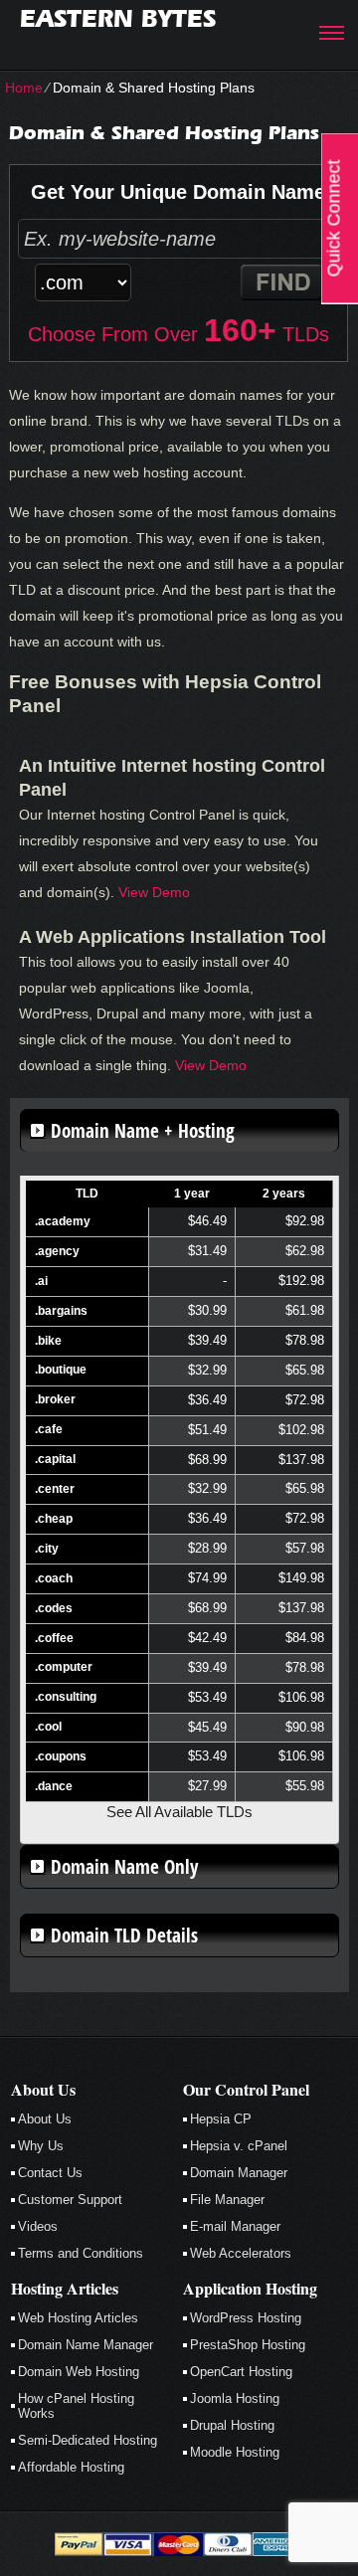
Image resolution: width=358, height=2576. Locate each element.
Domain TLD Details (124, 1935)
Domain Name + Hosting (143, 1131)
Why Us (41, 2146)
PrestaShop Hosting (248, 2345)
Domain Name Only (124, 1867)
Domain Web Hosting (79, 2372)
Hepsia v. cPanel (239, 2146)
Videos (38, 2226)
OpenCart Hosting (241, 2372)
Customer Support (70, 2200)
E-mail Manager (235, 2226)
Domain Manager (239, 2173)
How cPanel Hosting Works (76, 2406)
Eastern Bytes (118, 18)
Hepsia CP (221, 2119)
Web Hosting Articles (78, 2318)
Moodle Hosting (235, 2452)
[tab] (179, 1130)
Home (24, 88)
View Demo (154, 892)
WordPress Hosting (246, 2318)
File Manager (227, 2200)
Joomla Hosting (235, 2398)
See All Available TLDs (179, 1812)
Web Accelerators (241, 2253)
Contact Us (50, 2173)
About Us (45, 2119)
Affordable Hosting (71, 2467)
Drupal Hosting (232, 2425)
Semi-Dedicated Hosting (88, 2440)
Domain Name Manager (86, 2345)
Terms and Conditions (81, 2253)
